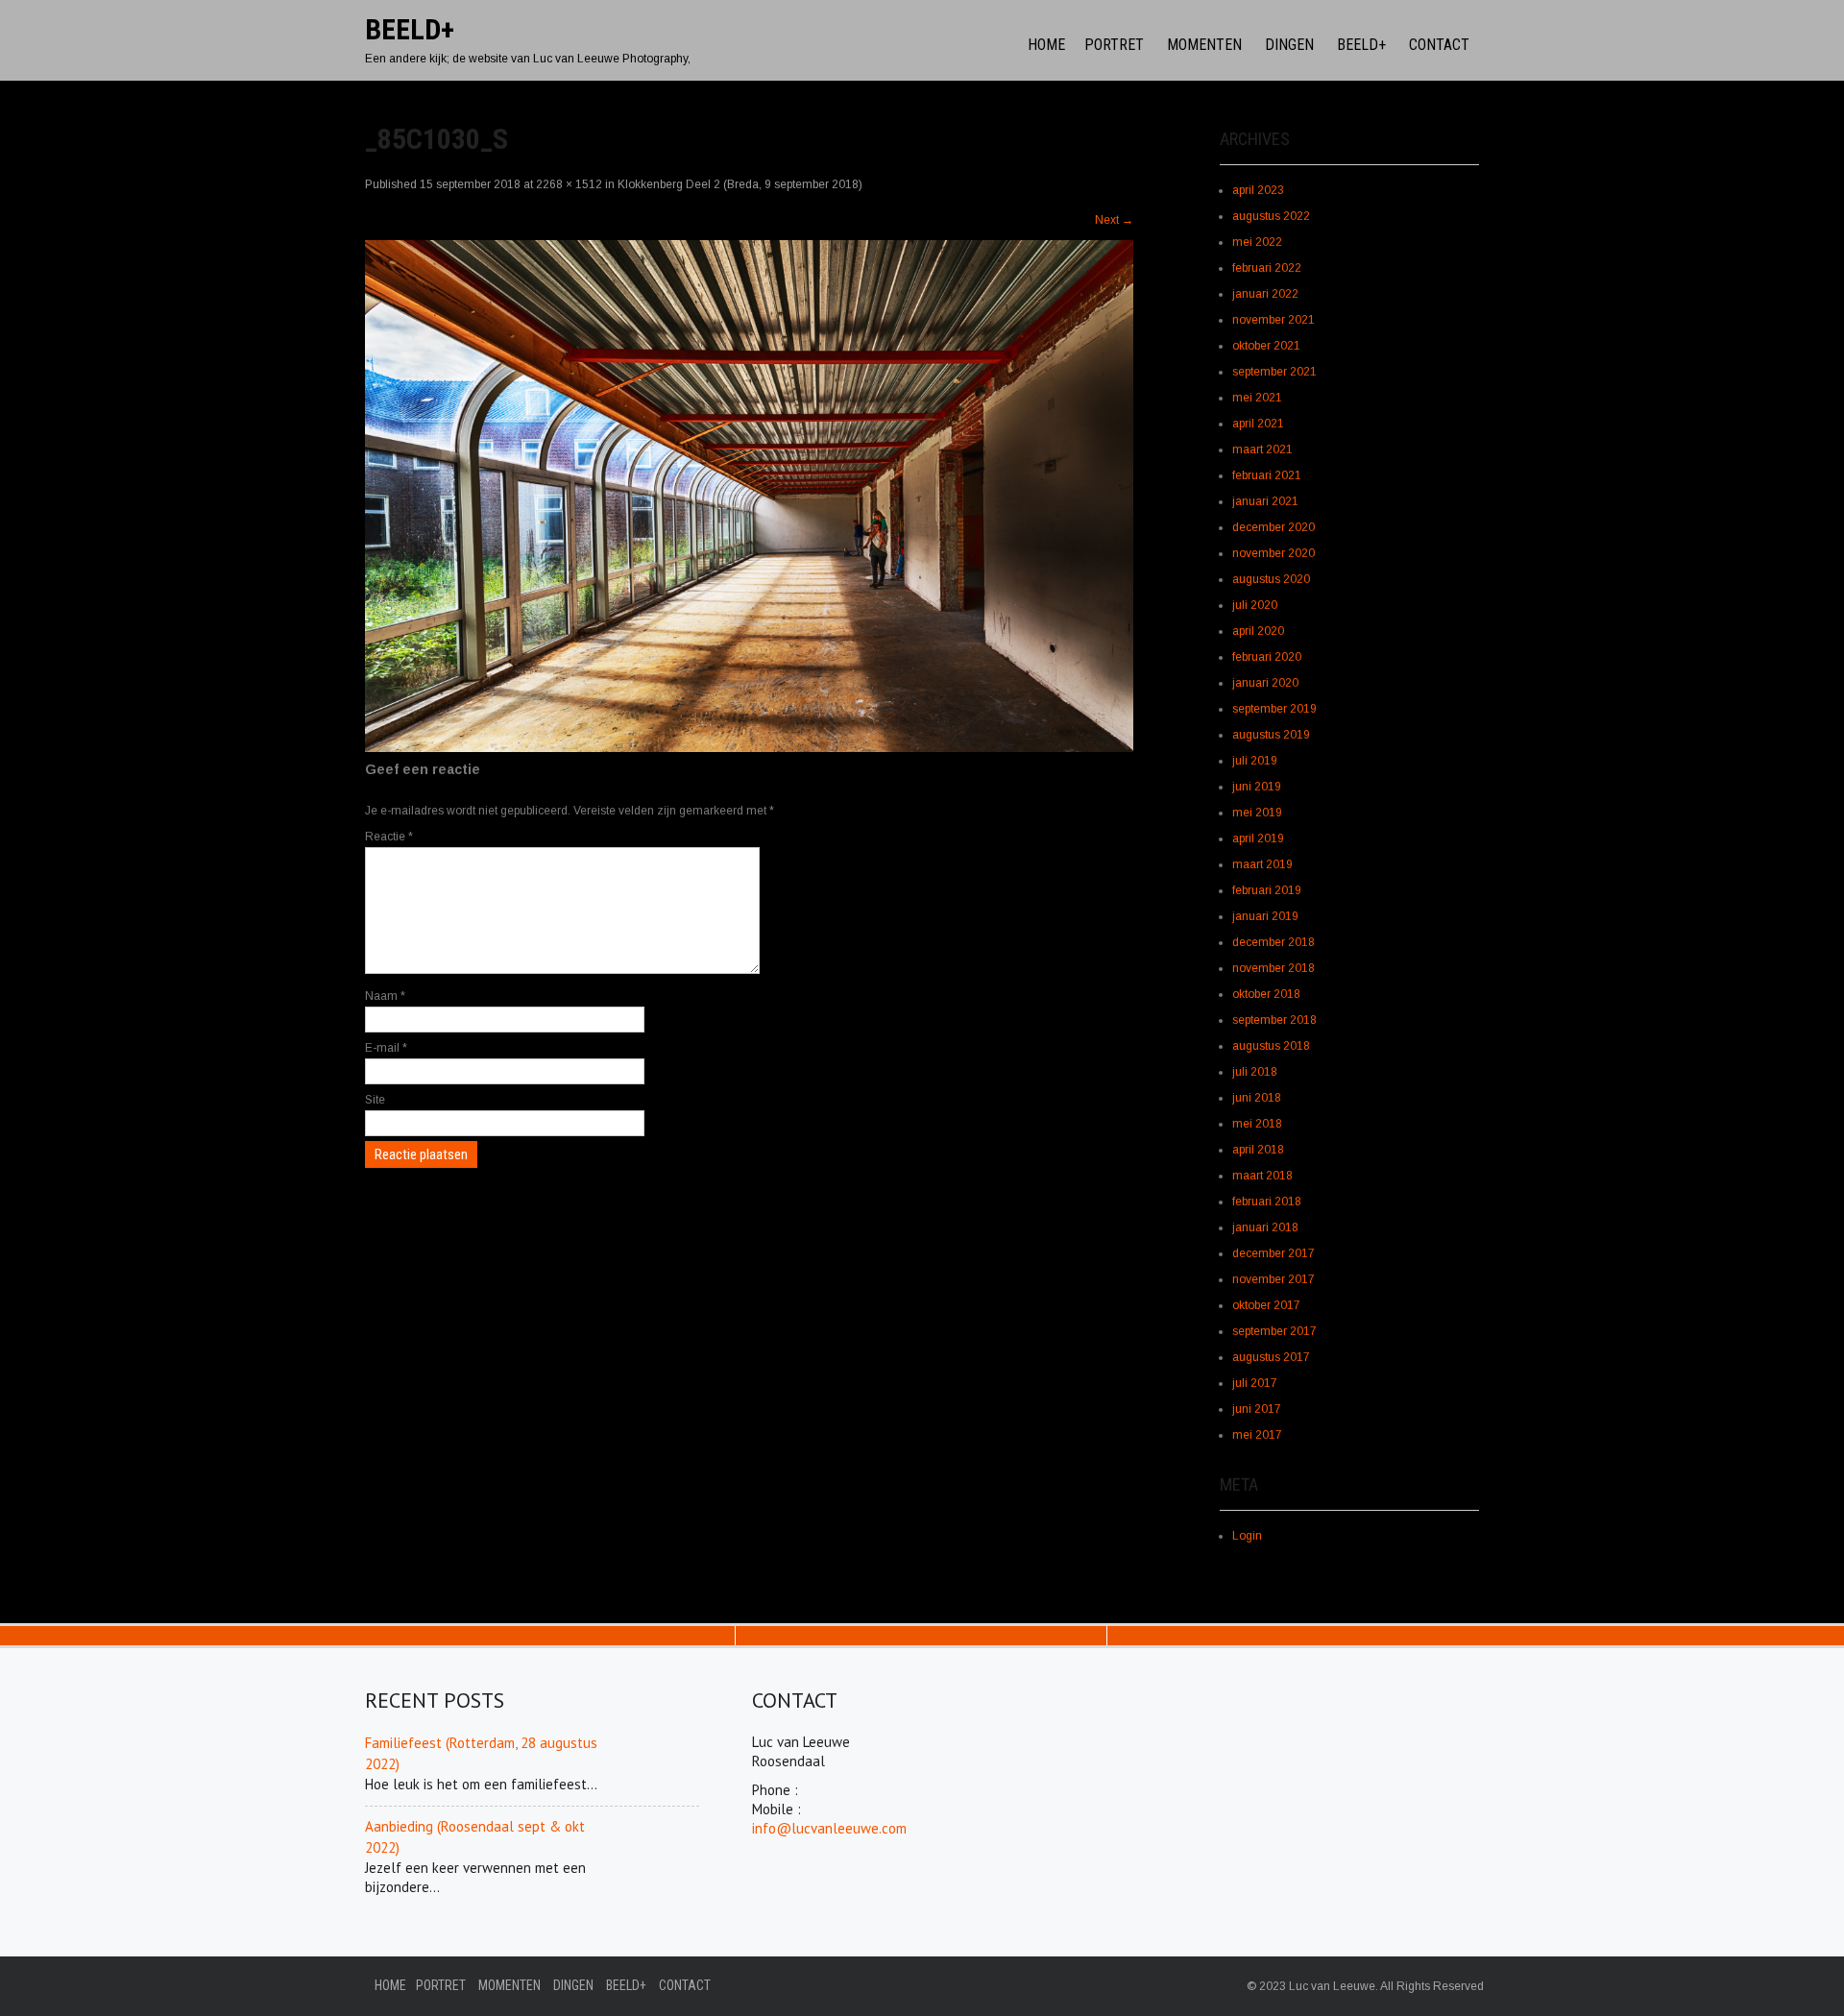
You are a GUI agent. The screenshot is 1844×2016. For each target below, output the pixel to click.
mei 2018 (1257, 1124)
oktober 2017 (1266, 1305)
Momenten (1204, 45)
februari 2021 (1267, 475)
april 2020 (1258, 631)
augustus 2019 (1271, 735)
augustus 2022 (1271, 216)
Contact (1439, 45)
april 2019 (1258, 838)
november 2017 (1274, 1279)
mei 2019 (1257, 813)
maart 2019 (1262, 864)
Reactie (389, 837)
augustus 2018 (1271, 1046)
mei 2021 (1257, 398)
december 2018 (1274, 942)
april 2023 (1258, 190)
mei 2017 (1257, 1435)
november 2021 (1274, 320)
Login (1247, 1536)
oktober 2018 (1266, 994)
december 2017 (1274, 1253)
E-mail (386, 1048)
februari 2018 (1267, 1202)
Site (375, 1100)
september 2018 (1274, 1020)
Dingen (1289, 45)
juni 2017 (1257, 1409)
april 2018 (1258, 1150)
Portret (1114, 45)
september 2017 (1274, 1331)
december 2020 (1274, 527)
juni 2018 (1257, 1098)
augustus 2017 (1271, 1357)
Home (1046, 45)
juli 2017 (1255, 1383)
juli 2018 (1255, 1072)
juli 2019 (1255, 761)
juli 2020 (1255, 605)
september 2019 (1274, 709)
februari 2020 (1267, 657)
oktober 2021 (1266, 346)
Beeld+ (1361, 45)
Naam (385, 996)
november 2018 (1274, 968)
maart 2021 (1262, 449)
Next (1114, 220)
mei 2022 (1257, 242)
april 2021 (1258, 424)
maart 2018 (1262, 1176)
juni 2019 (1257, 787)
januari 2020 (1265, 683)
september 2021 (1274, 372)
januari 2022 (1265, 294)
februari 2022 (1267, 268)
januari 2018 (1265, 1227)
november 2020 (1274, 553)
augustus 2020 (1271, 579)
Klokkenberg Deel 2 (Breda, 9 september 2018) (740, 184)
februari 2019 (1267, 890)
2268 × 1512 (569, 184)
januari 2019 (1265, 916)
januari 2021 (1265, 501)
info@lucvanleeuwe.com (829, 1828)
